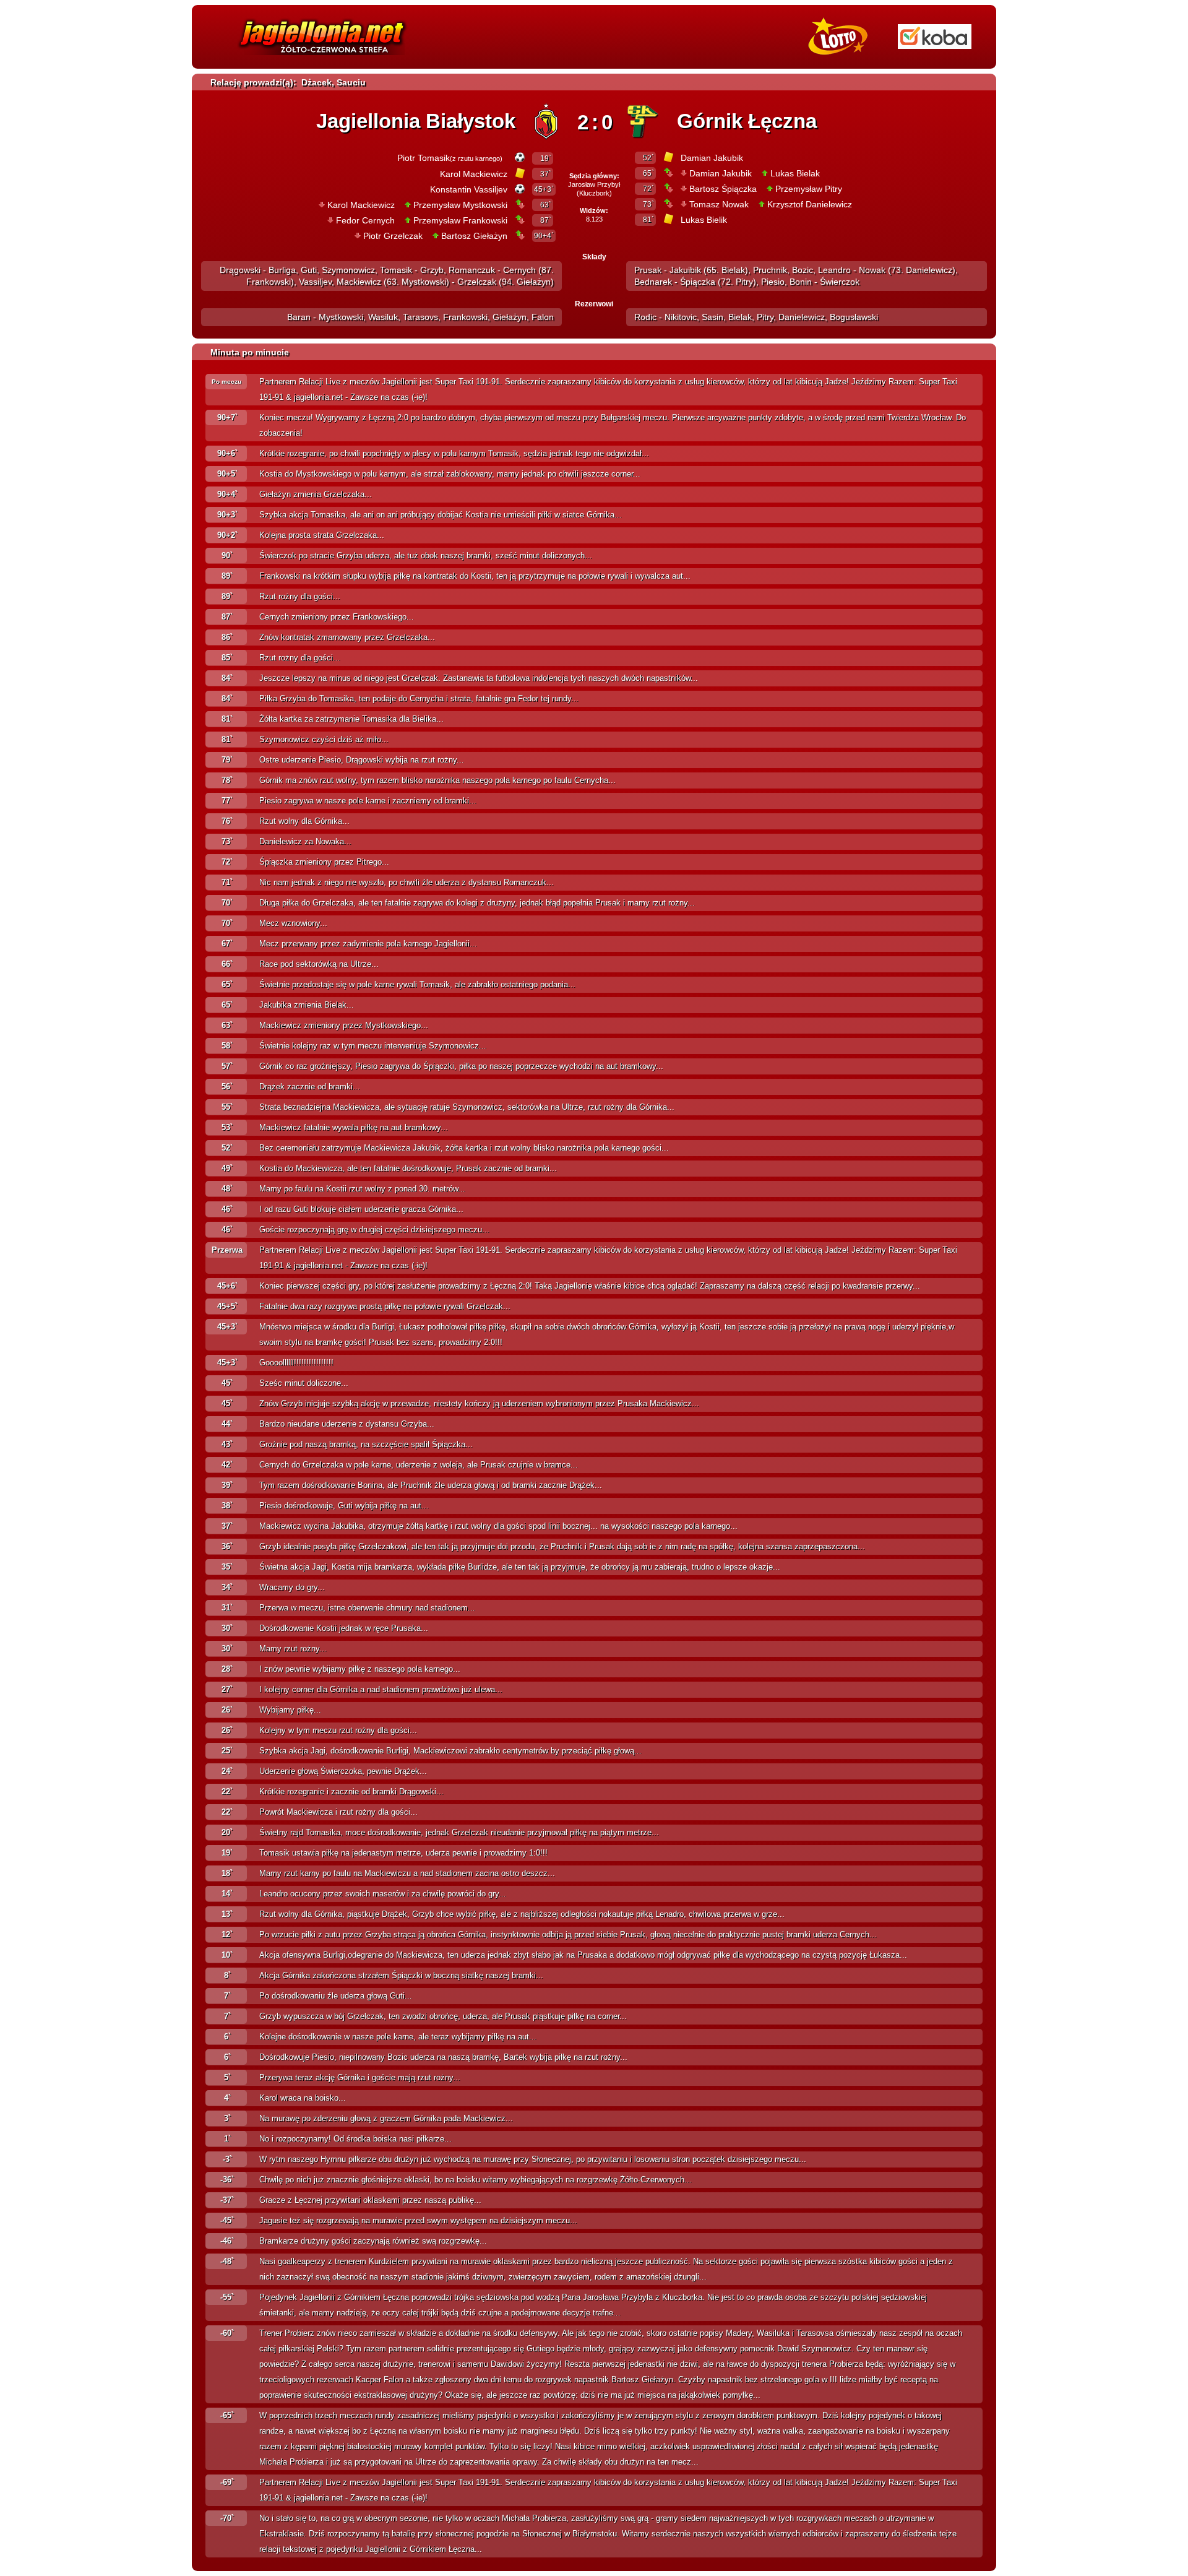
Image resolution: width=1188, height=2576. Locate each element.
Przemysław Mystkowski (460, 205)
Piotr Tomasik (424, 158)
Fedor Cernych (365, 220)
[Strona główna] (322, 58)
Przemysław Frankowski (460, 220)
